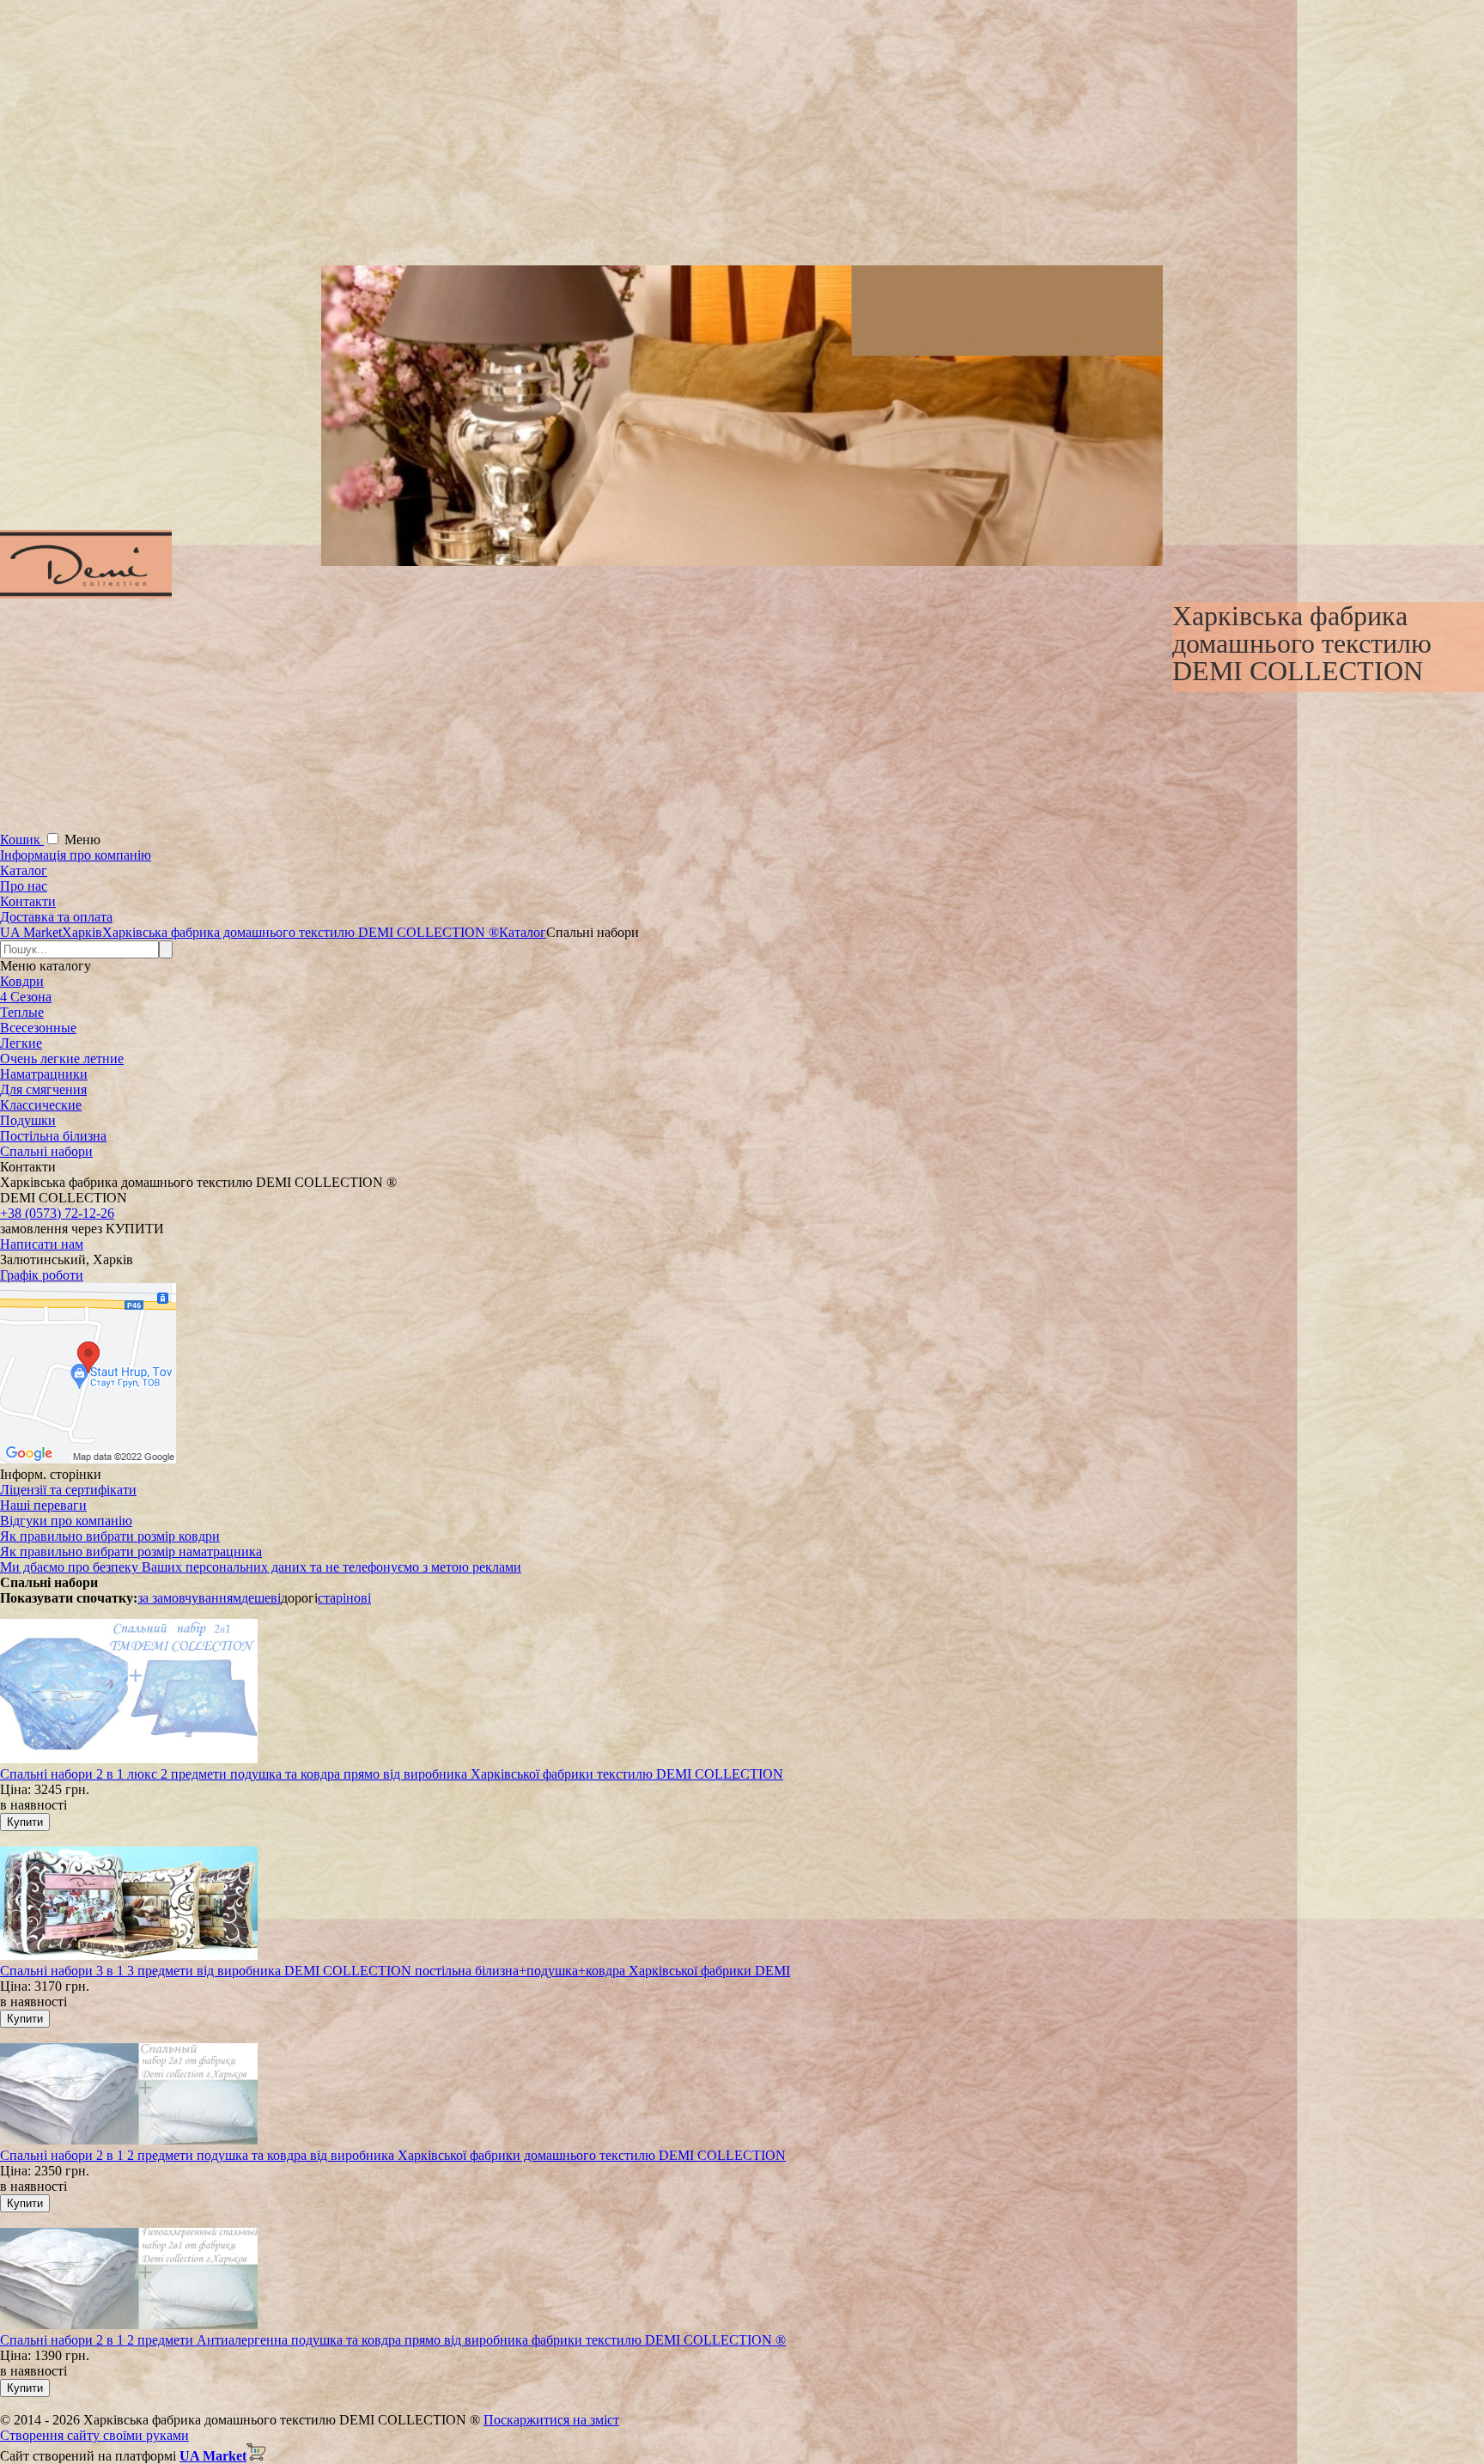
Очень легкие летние (62, 1059)
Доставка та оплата (56, 917)
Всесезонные (38, 1028)
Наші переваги (43, 1505)
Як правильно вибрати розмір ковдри (110, 1536)
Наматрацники (44, 1074)
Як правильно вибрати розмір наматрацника (131, 1551)
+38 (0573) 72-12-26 (57, 1213)
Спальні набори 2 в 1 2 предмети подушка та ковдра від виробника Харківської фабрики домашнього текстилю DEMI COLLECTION (393, 2155)
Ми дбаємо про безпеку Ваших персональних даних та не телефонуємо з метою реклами (261, 1567)
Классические (41, 1105)
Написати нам (42, 1244)
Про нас (24, 886)
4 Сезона (26, 997)
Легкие (21, 1043)
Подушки (28, 1120)
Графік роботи (42, 1275)
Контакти (28, 901)
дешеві (261, 1598)
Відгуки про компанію (66, 1521)
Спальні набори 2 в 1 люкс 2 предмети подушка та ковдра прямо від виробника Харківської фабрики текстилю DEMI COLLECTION (392, 1774)
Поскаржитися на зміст (551, 2420)
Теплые (22, 1012)
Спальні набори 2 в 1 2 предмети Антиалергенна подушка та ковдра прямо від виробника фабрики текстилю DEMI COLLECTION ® (393, 2340)
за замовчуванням (189, 1598)
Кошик (22, 840)
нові (359, 1598)
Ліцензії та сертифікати (68, 1490)
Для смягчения (43, 1089)
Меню (82, 840)
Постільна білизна (53, 1136)
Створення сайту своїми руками (94, 2435)
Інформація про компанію (76, 855)
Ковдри (22, 981)
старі (332, 1598)
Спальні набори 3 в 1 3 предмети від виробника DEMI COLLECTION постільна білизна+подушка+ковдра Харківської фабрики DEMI (395, 1971)
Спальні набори (46, 1151)
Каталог (24, 870)
